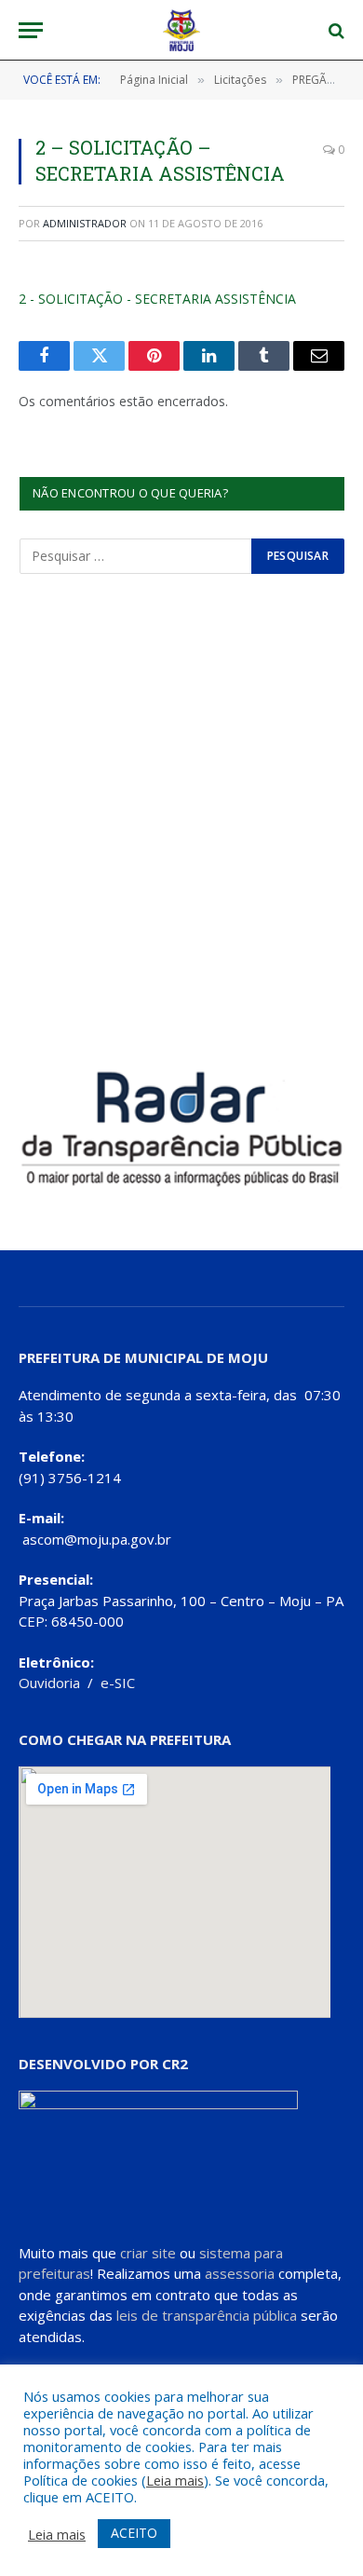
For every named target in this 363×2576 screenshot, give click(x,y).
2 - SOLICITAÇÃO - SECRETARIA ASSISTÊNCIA (157, 299)
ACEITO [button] (134, 2533)
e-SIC (118, 1683)
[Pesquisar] (335, 30)
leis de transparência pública (207, 2315)
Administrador (85, 223)
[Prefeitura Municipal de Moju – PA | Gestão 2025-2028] (182, 30)
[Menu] (31, 30)
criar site (148, 2253)
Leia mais (175, 2480)
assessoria (240, 2273)
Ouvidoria (49, 1683)
